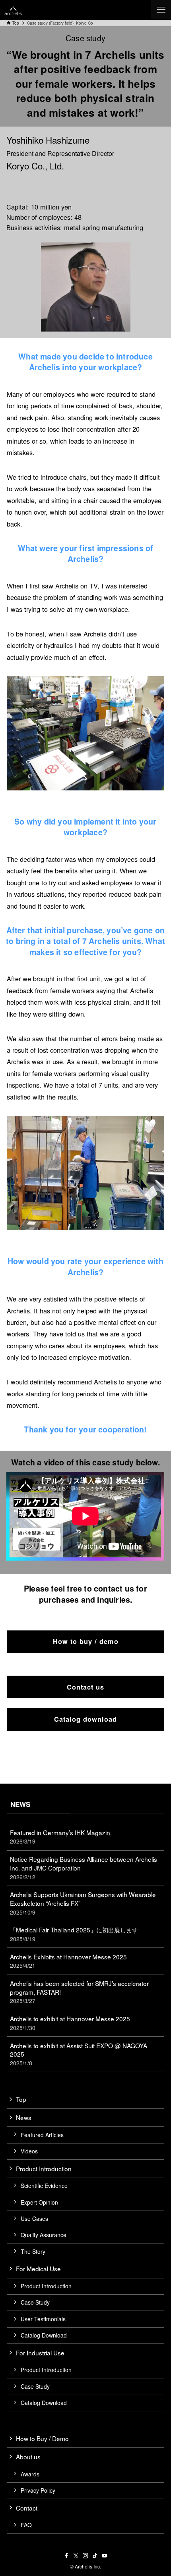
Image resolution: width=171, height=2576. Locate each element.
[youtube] (105, 2556)
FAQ (26, 2525)
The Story (33, 2251)
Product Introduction (44, 2168)
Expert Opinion (39, 2202)
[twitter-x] (76, 2556)
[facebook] (66, 2556)
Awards (30, 2474)
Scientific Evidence (44, 2186)
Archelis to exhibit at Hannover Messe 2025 (70, 2023)
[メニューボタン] (161, 10)
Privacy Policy (38, 2490)
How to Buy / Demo (42, 2438)
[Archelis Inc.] (13, 10)
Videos (29, 2151)
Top (21, 2099)
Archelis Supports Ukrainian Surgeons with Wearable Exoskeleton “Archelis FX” (83, 1903)
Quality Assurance (44, 2235)
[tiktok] (95, 2556)
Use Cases (34, 2218)
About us (28, 2457)
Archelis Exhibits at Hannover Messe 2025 (68, 1961)
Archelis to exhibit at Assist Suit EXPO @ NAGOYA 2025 (79, 2054)
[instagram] (85, 2556)
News (24, 2117)
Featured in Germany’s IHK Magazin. (61, 1837)
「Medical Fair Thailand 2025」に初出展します (74, 1934)
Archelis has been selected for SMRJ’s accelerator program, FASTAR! (79, 1992)
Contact (27, 2508)
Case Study (35, 2302)
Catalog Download (44, 2335)
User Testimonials (43, 2319)
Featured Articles (42, 2135)
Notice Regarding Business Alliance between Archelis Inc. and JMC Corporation (84, 1868)
